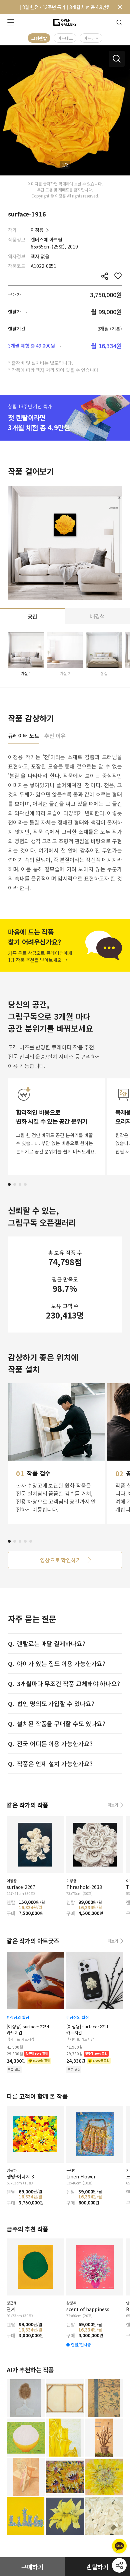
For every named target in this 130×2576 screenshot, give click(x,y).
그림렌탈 (39, 38)
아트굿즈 (91, 38)
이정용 (37, 230)
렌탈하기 (98, 2567)
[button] (9, 1184)
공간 (33, 616)
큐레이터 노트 (23, 736)
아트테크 (65, 38)
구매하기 (33, 2567)
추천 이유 (55, 736)
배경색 (97, 616)
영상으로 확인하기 (60, 1560)
